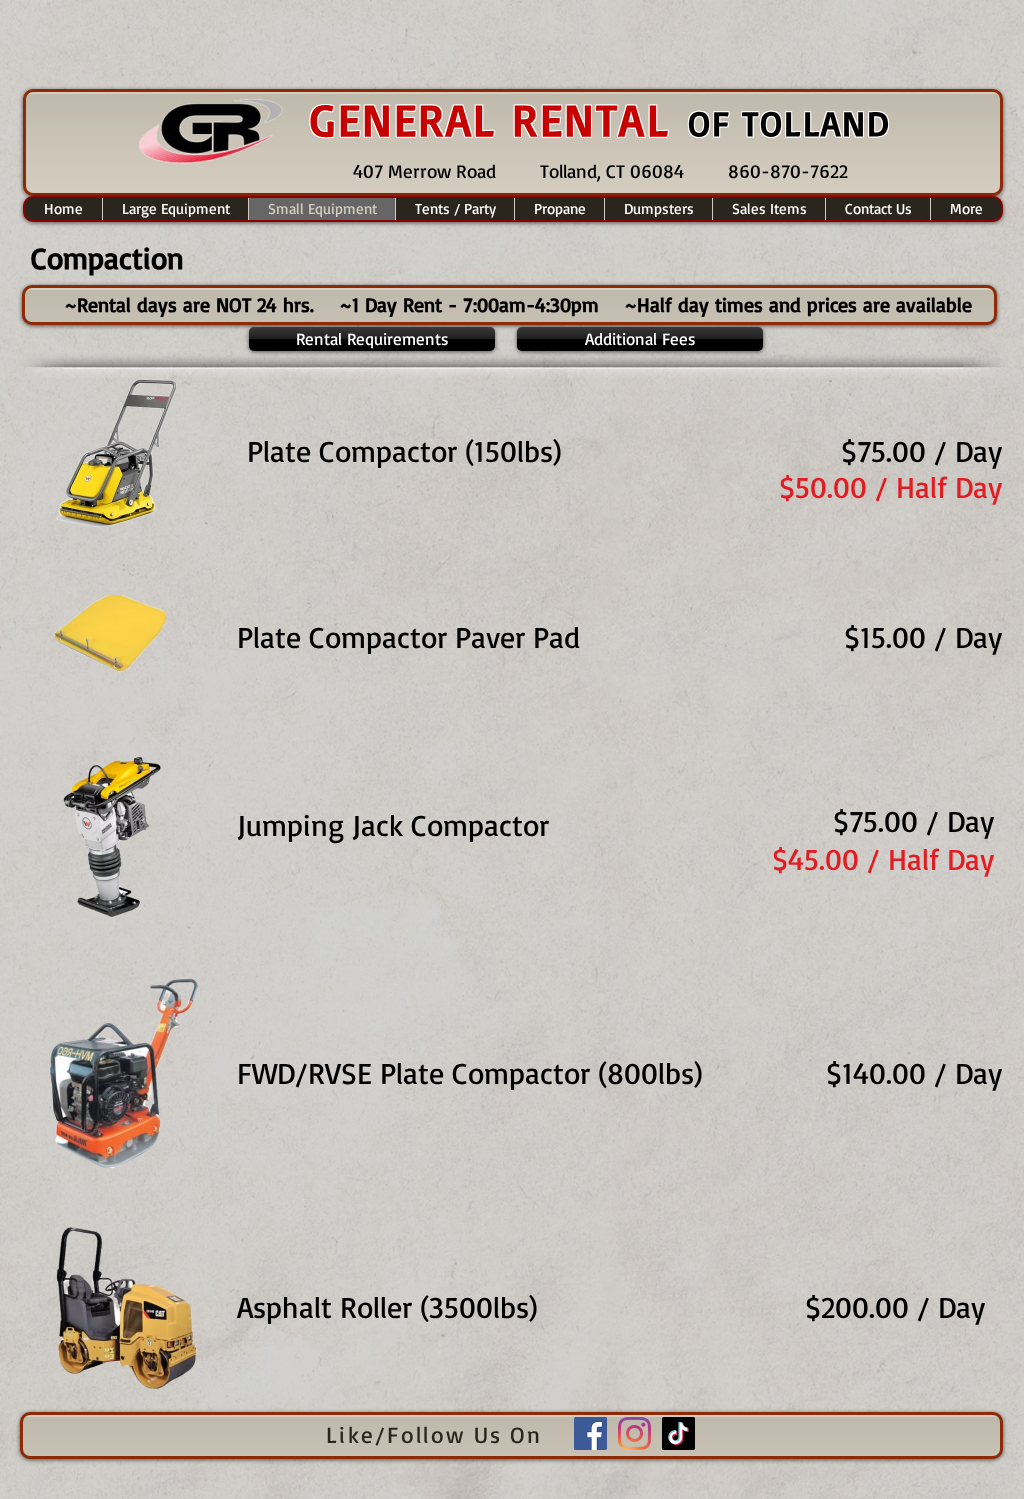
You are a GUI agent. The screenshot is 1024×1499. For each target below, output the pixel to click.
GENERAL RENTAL (499, 119)
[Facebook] (590, 1433)
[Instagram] (634, 1433)
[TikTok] (678, 1433)
